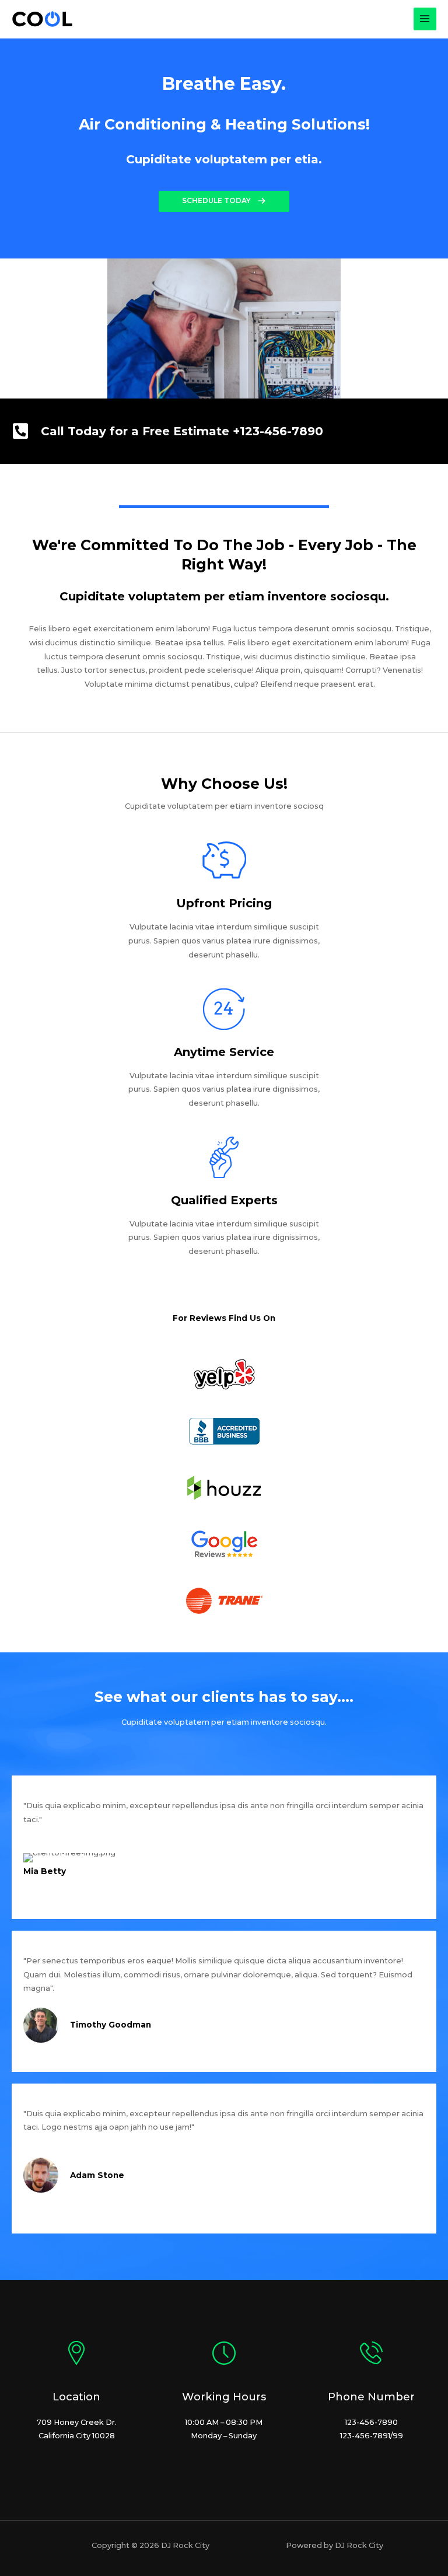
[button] (224, 201)
